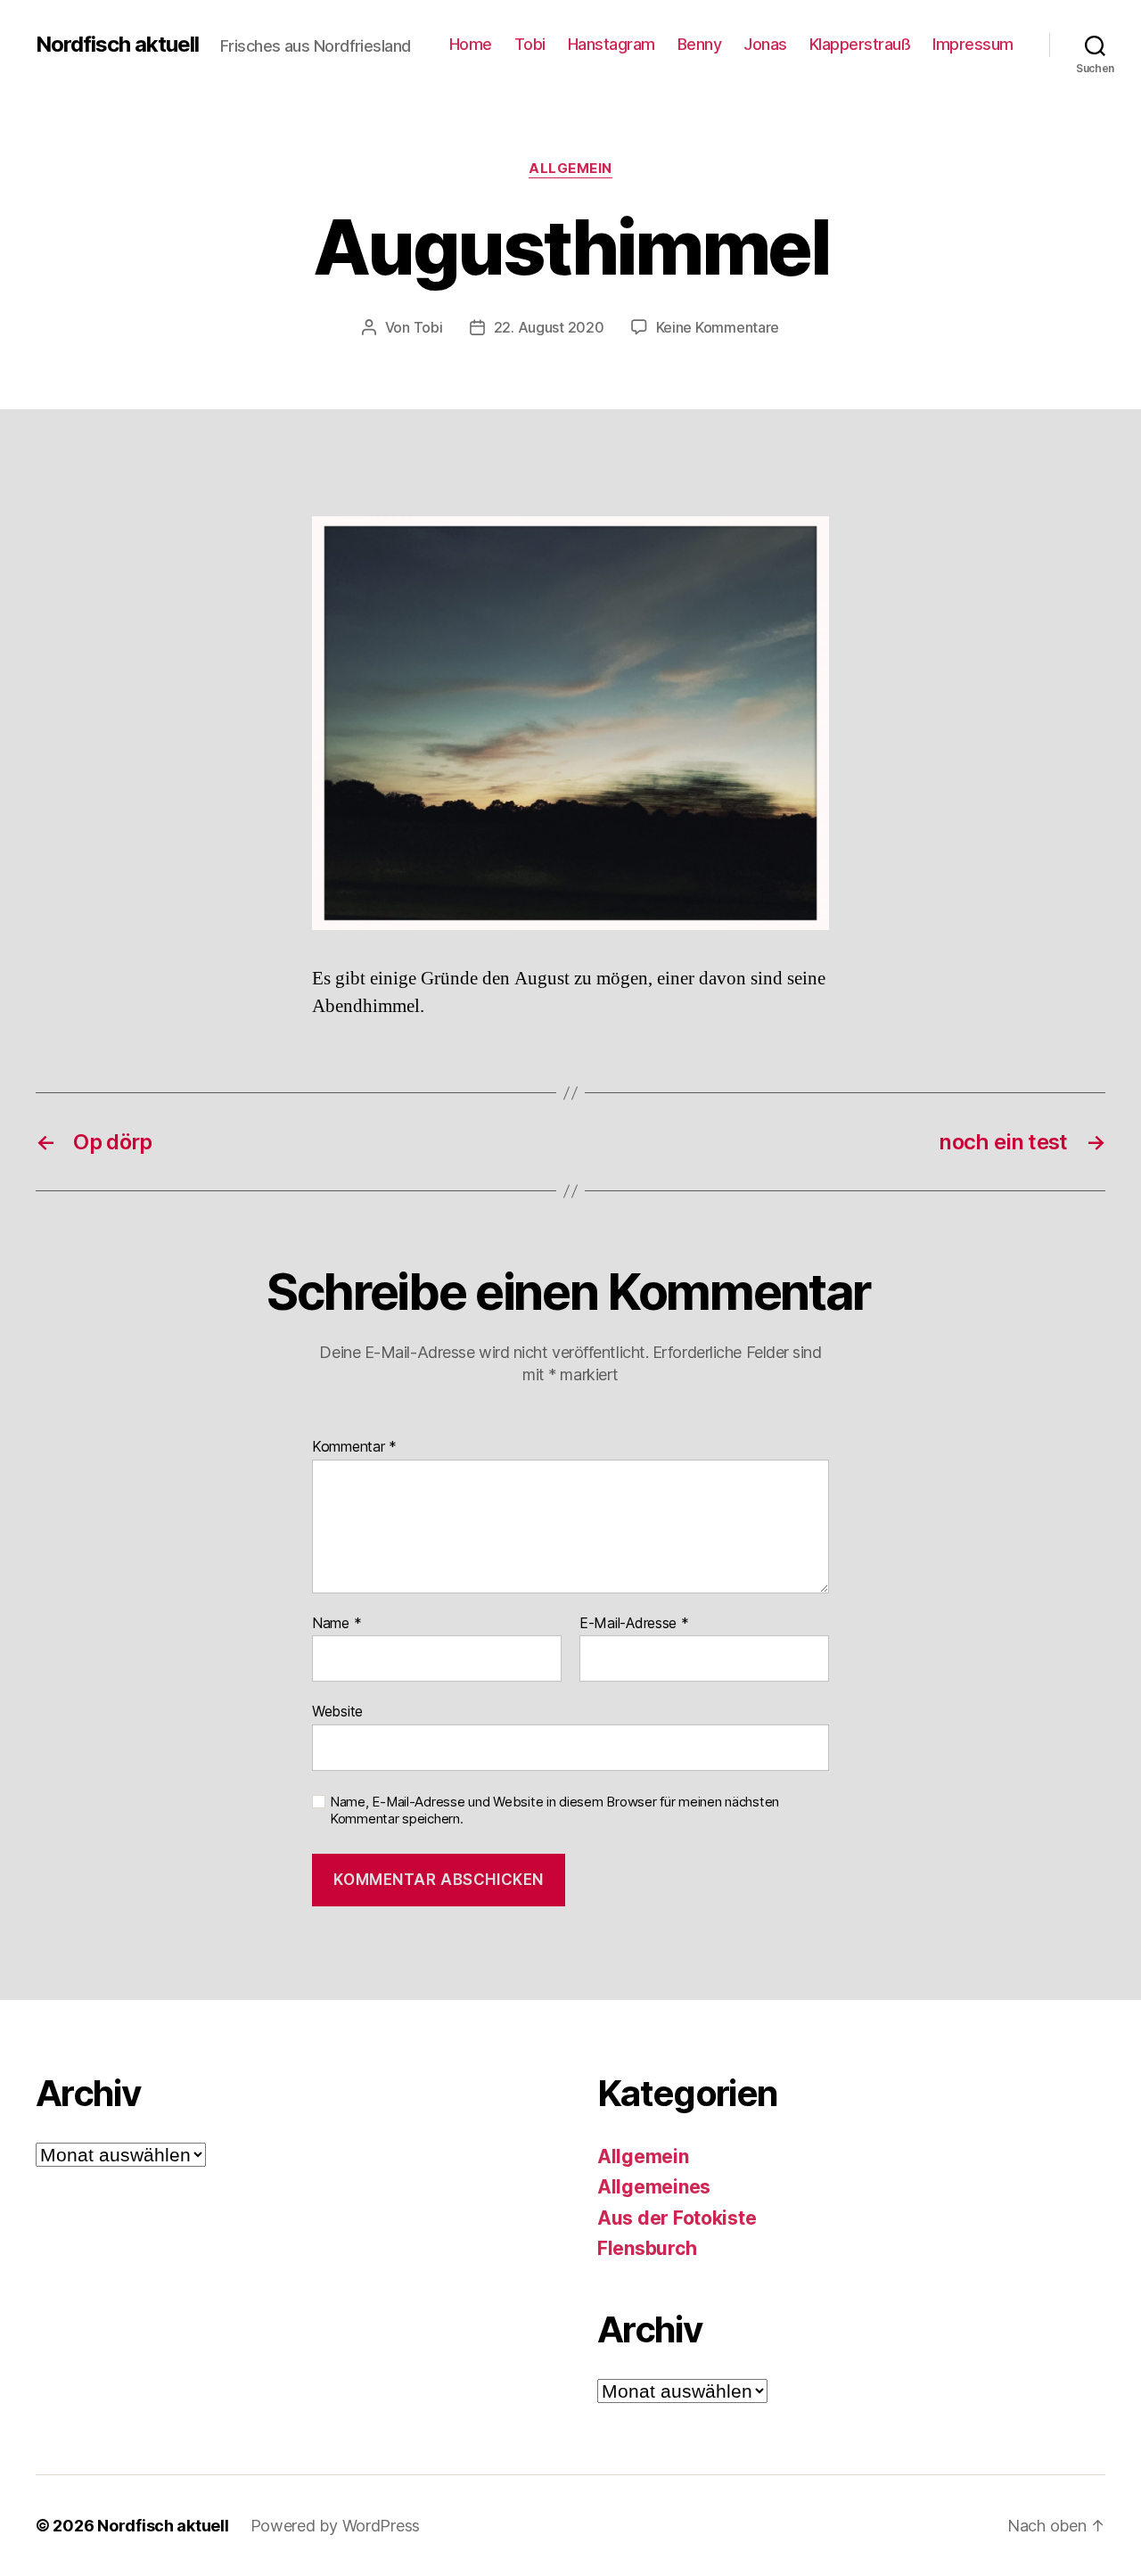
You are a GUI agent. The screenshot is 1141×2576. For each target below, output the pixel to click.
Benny (700, 44)
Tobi (530, 44)
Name (337, 1624)
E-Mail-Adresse (634, 1624)
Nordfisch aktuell (117, 45)
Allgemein (570, 169)
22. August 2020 (549, 327)
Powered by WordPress (336, 2526)
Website (337, 1711)
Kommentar (354, 1447)
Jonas (765, 44)
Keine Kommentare (718, 327)
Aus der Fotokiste (677, 2218)
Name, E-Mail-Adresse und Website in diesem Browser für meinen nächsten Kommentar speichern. (554, 1811)
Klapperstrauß (860, 44)
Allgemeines (654, 2187)
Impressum (973, 44)
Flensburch (647, 2248)
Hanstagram (612, 44)
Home (471, 44)
